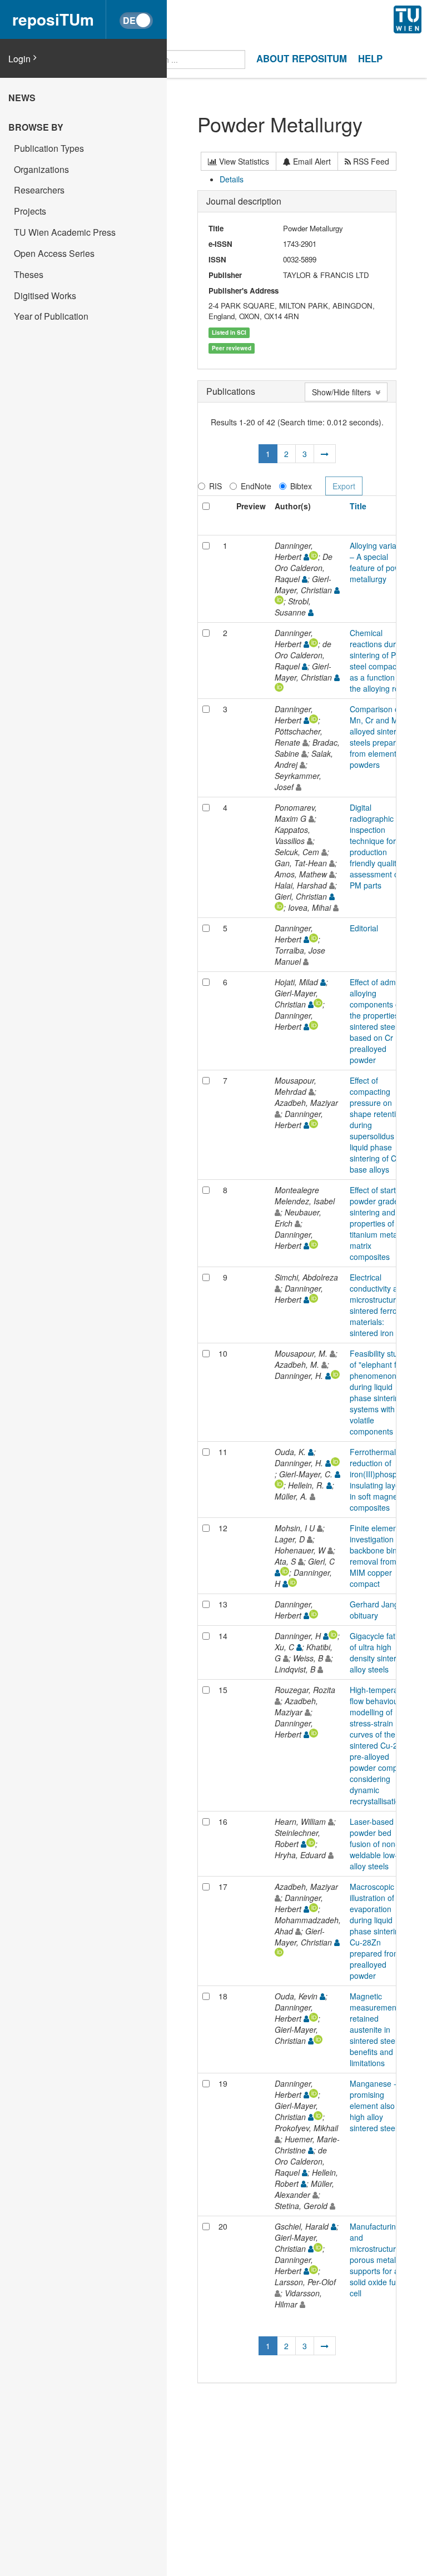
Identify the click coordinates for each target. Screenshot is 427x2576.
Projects (30, 211)
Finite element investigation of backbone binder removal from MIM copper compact (379, 1556)
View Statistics (243, 161)
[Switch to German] (136, 21)
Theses (29, 274)
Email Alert (311, 161)
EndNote (256, 486)
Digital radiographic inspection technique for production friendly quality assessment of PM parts (375, 846)
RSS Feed (370, 161)
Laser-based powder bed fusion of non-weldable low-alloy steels (374, 1844)
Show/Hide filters (344, 392)
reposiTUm (53, 19)
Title (358, 506)
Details (232, 179)
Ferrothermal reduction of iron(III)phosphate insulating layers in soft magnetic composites (381, 1480)
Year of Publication (51, 316)
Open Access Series (54, 253)
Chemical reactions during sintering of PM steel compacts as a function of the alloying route (380, 661)
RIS (215, 486)
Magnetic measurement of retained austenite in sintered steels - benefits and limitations (379, 2029)
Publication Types (49, 148)
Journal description (244, 201)
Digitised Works (45, 296)
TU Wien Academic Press (65, 232)
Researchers (39, 190)
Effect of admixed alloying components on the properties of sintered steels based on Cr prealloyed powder (380, 1021)
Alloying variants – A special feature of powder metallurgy (381, 562)
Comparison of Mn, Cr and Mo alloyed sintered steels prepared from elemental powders (378, 737)
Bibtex (301, 486)
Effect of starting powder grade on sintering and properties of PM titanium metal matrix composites (380, 1223)
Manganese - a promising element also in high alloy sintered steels (376, 2106)
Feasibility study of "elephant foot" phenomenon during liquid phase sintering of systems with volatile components (381, 1392)
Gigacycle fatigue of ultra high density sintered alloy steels (380, 1652)
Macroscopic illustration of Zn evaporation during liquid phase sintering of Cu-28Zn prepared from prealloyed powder (381, 1931)
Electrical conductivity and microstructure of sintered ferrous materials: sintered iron (379, 1305)
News (22, 98)
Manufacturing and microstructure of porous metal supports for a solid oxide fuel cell (379, 2260)
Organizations (41, 169)
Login (19, 59)
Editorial (364, 928)
